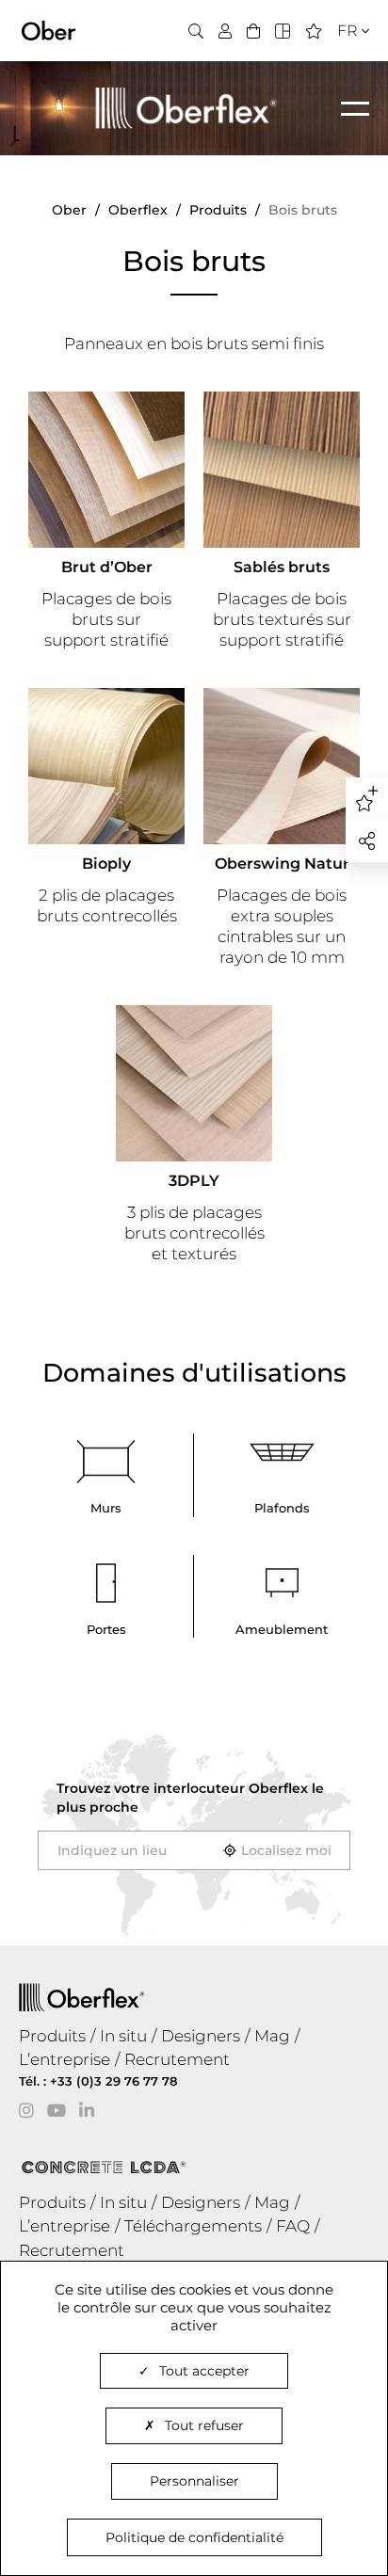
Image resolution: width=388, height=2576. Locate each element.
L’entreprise (65, 2059)
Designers (201, 2036)
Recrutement (177, 2059)
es (340, 88)
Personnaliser (194, 2481)
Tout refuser (204, 2425)
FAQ (293, 2226)
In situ (123, 2036)
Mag (272, 2036)
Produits (52, 2036)
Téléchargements (193, 2226)
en (342, 64)
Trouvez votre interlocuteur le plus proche (190, 1798)
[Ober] (48, 29)
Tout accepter (204, 2371)
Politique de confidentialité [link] (194, 2537)
